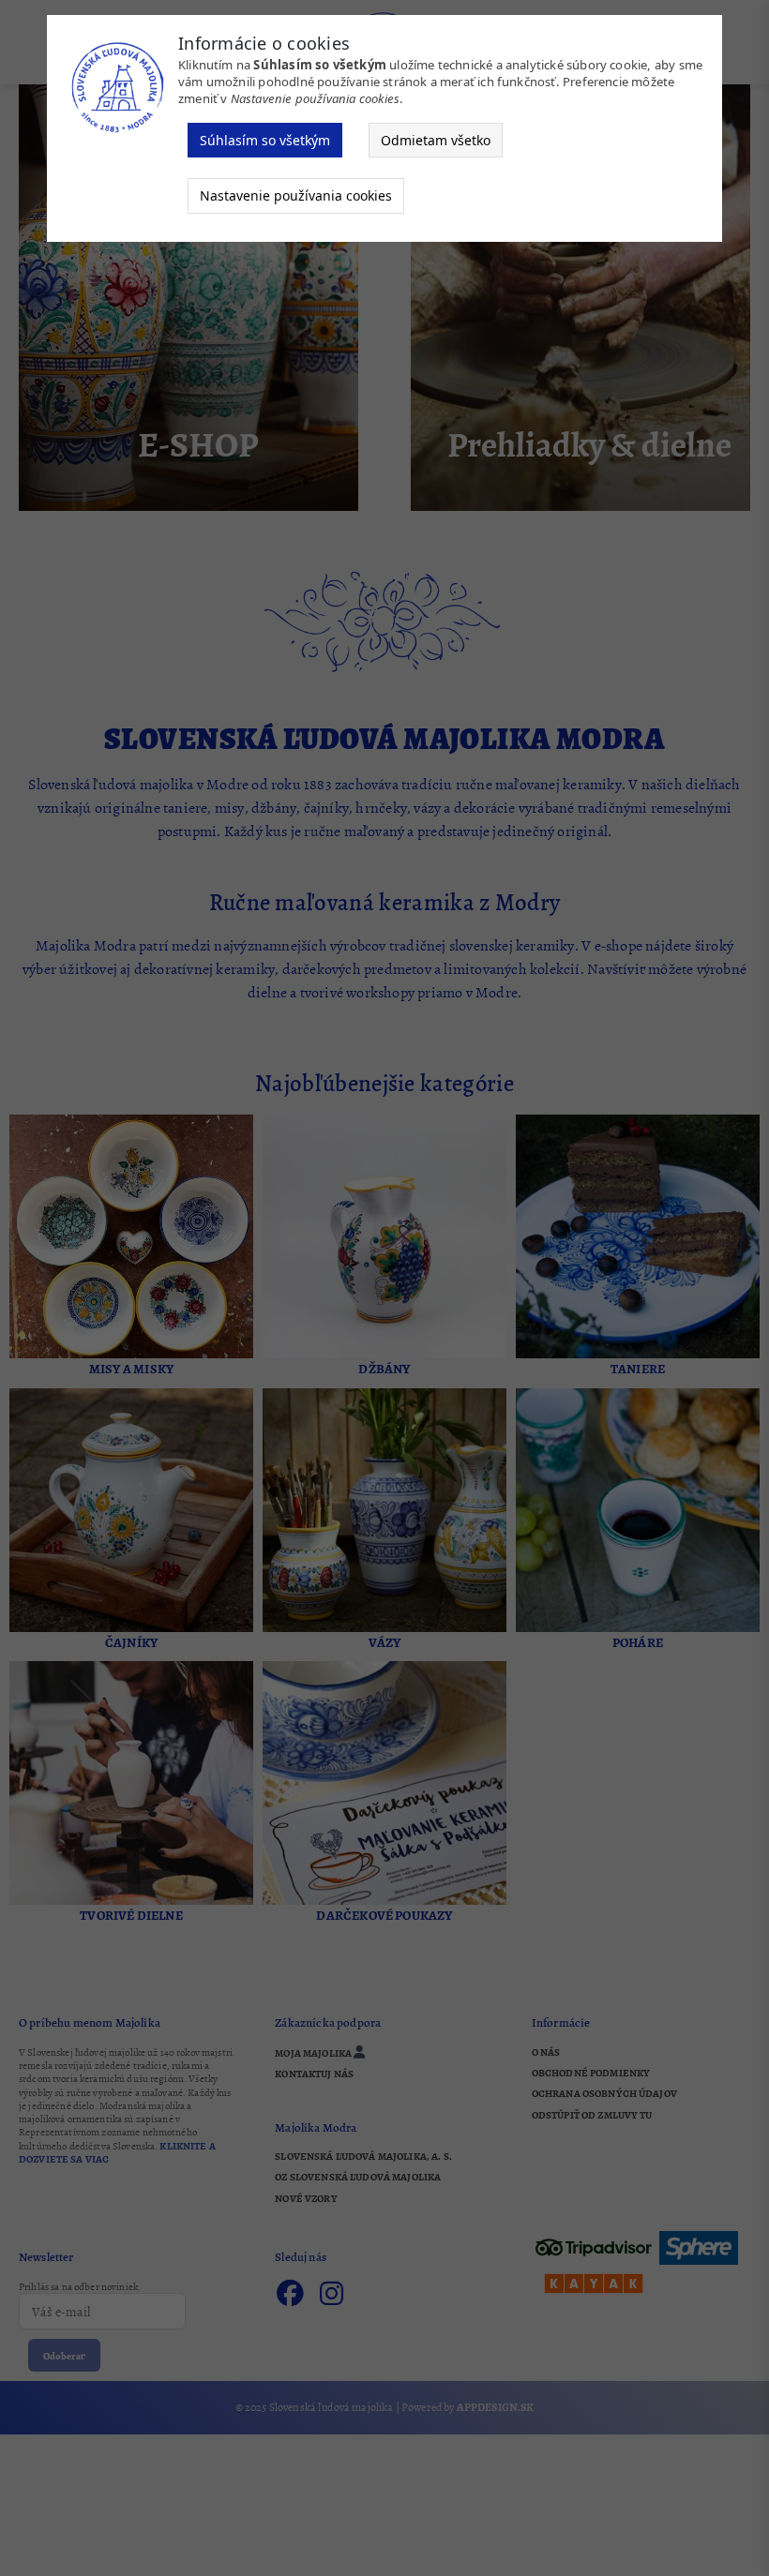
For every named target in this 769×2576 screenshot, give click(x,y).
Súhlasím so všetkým (265, 140)
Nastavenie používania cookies (296, 195)
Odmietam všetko (436, 140)
